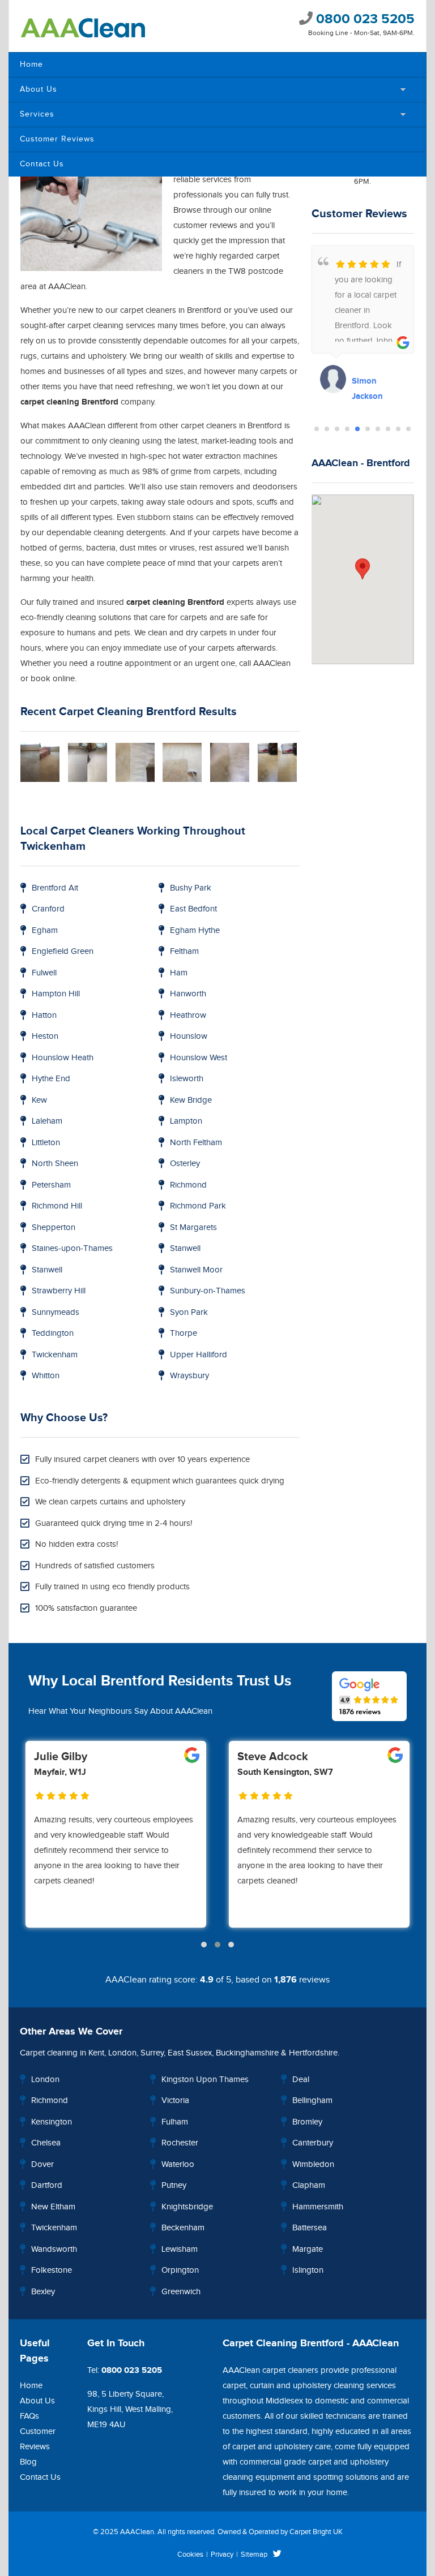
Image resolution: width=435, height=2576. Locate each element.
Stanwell (185, 1248)
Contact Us (42, 164)
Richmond (188, 1185)
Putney (174, 2185)
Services (37, 114)
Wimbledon (313, 2164)
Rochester (180, 2143)
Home (31, 64)
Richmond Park (198, 1206)
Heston (45, 1036)
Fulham (175, 2122)
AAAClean (137, 2532)
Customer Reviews (57, 139)
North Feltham (196, 1143)
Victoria (175, 2100)
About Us (39, 89)
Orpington (180, 2270)
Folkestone (52, 2270)
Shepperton (54, 1227)
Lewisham (180, 2249)
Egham (45, 930)
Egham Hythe (195, 930)
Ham (179, 973)
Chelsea (46, 2143)
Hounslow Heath (63, 1058)
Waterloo (178, 2164)
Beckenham (183, 2228)
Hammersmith (318, 2207)
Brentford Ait (55, 888)
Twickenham (55, 1355)
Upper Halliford (199, 1355)
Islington (308, 2270)
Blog (28, 2462)
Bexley (43, 2292)
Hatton (44, 1015)
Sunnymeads (56, 1312)
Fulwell (44, 973)
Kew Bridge (191, 1100)
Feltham (184, 951)
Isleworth (187, 1079)
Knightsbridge (187, 2207)
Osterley (185, 1164)
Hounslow (189, 1036)
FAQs (29, 2416)
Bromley (307, 2122)
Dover (42, 2164)
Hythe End (51, 1079)
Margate (308, 2249)
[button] (317, 429)
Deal (301, 2080)
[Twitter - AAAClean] (277, 2555)
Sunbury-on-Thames (208, 1291)
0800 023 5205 (364, 19)
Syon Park (189, 1312)
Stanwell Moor (196, 1270)
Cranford (48, 909)
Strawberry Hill (59, 1291)
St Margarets (193, 1227)
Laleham (47, 1121)
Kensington (52, 2122)
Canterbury (313, 2143)
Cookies (190, 2555)
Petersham (51, 1185)
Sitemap (254, 2555)
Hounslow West (199, 1058)
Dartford (47, 2185)
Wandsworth (54, 2249)
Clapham (309, 2185)
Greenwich (181, 2292)
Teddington (53, 1333)
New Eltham (53, 2207)
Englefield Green (63, 951)
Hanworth (188, 994)
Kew (39, 1100)
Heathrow (188, 1015)
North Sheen (55, 1164)
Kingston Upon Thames (205, 2080)
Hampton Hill (56, 994)
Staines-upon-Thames (72, 1248)
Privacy (222, 2555)
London (122, 2053)
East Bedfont (193, 909)
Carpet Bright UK (316, 2532)
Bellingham (312, 2100)
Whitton (46, 1376)
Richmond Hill (57, 1206)
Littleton (46, 1143)
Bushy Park (191, 888)
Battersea (310, 2228)
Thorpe (184, 1333)
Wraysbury (189, 1376)
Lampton (186, 1121)
